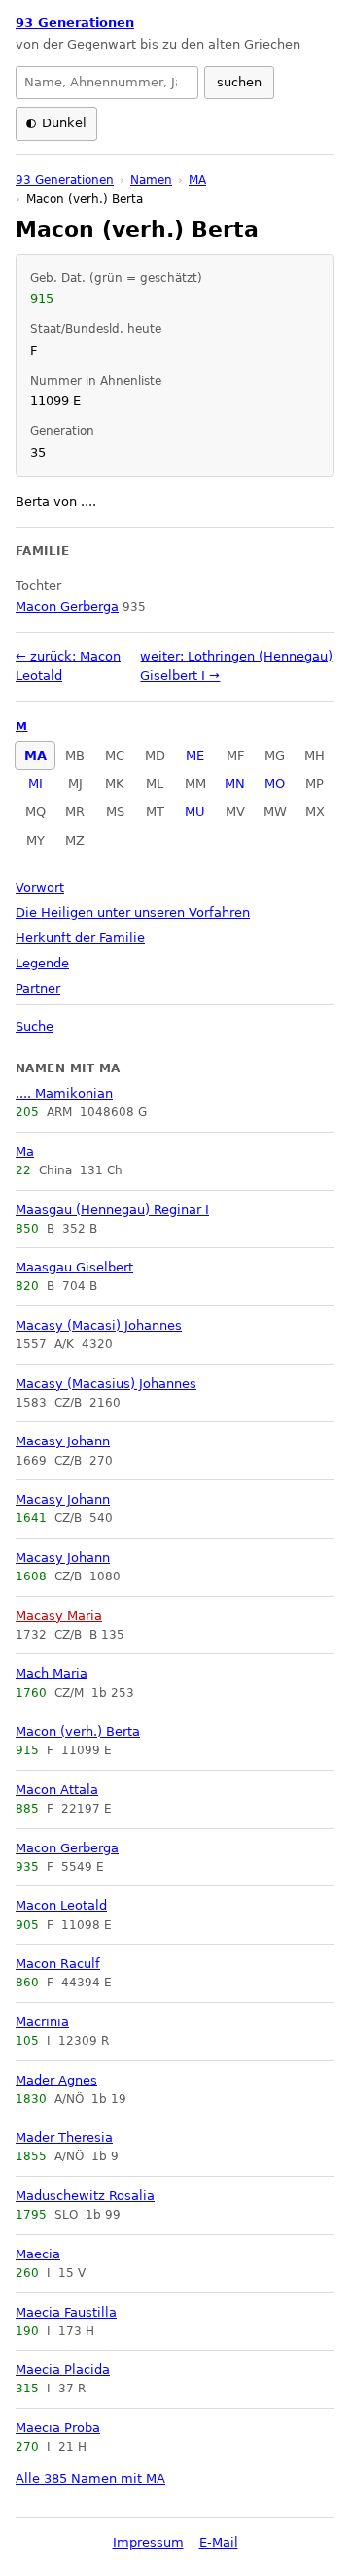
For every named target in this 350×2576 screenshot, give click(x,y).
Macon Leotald (61, 1905)
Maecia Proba (58, 2428)
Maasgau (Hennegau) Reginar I (112, 1210)
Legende (42, 963)
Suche (35, 1026)
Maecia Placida (63, 2370)
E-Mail (219, 2542)
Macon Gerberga (67, 1848)
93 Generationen (75, 23)
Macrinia (42, 2022)
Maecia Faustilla (66, 2312)
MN (235, 783)
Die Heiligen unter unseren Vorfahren (133, 913)
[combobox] (107, 83)
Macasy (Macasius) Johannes (106, 1384)
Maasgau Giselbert (74, 1267)
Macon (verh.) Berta (78, 1731)
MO (275, 783)
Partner (38, 988)
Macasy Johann (63, 1441)
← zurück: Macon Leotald (68, 666)
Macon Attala (57, 1790)
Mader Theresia (64, 2137)
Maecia (38, 2254)
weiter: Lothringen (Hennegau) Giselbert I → (236, 666)
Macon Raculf (58, 1964)
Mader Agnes (56, 2080)
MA (35, 755)
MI (35, 783)
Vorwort (40, 887)
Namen (151, 180)
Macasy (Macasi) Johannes (99, 1325)
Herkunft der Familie (80, 938)
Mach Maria (52, 1673)
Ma (25, 1152)
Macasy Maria (59, 1616)
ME (195, 755)
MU (195, 812)
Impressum (148, 2542)
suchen (239, 82)
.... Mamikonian (64, 1093)
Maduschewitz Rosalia (85, 2196)
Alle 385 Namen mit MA (90, 2478)
